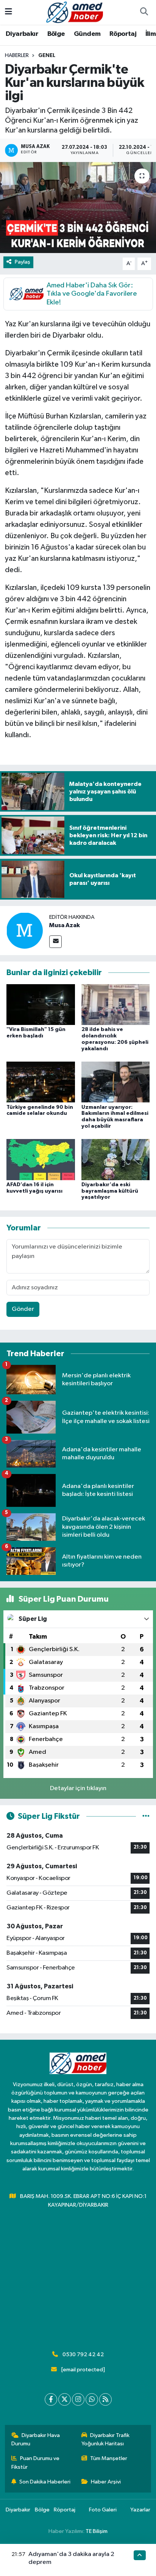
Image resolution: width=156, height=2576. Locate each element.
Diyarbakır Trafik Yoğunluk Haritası (106, 2439)
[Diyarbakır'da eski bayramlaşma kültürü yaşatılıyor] (116, 1159)
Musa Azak (65, 925)
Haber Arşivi (106, 2482)
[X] (65, 2399)
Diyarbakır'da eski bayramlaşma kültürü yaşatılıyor (110, 1191)
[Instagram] (78, 2399)
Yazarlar (140, 2510)
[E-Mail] (55, 942)
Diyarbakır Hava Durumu (36, 2439)
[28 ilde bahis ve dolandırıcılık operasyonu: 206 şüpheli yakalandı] (116, 1004)
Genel (47, 56)
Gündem (87, 34)
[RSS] (105, 2399)
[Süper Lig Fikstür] (146, 1816)
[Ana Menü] (9, 12)
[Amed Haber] (75, 12)
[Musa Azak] (25, 930)
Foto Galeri (103, 2510)
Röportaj (123, 34)
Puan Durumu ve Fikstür (36, 2463)
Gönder (23, 1309)
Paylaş (23, 262)
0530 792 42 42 (83, 2355)
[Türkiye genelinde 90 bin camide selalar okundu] (41, 1082)
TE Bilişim (97, 2531)
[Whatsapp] (92, 2399)
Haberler (17, 56)
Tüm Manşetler (109, 2458)
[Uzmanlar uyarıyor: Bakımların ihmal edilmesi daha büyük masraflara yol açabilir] (116, 1082)
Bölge (56, 34)
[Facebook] (51, 2399)
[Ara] (144, 12)
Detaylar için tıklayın (78, 1788)
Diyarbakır (22, 34)
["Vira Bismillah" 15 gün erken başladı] (41, 1004)
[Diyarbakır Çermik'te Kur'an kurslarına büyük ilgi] (78, 208)
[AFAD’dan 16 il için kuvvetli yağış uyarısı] (41, 1159)
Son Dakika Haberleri (45, 2482)
